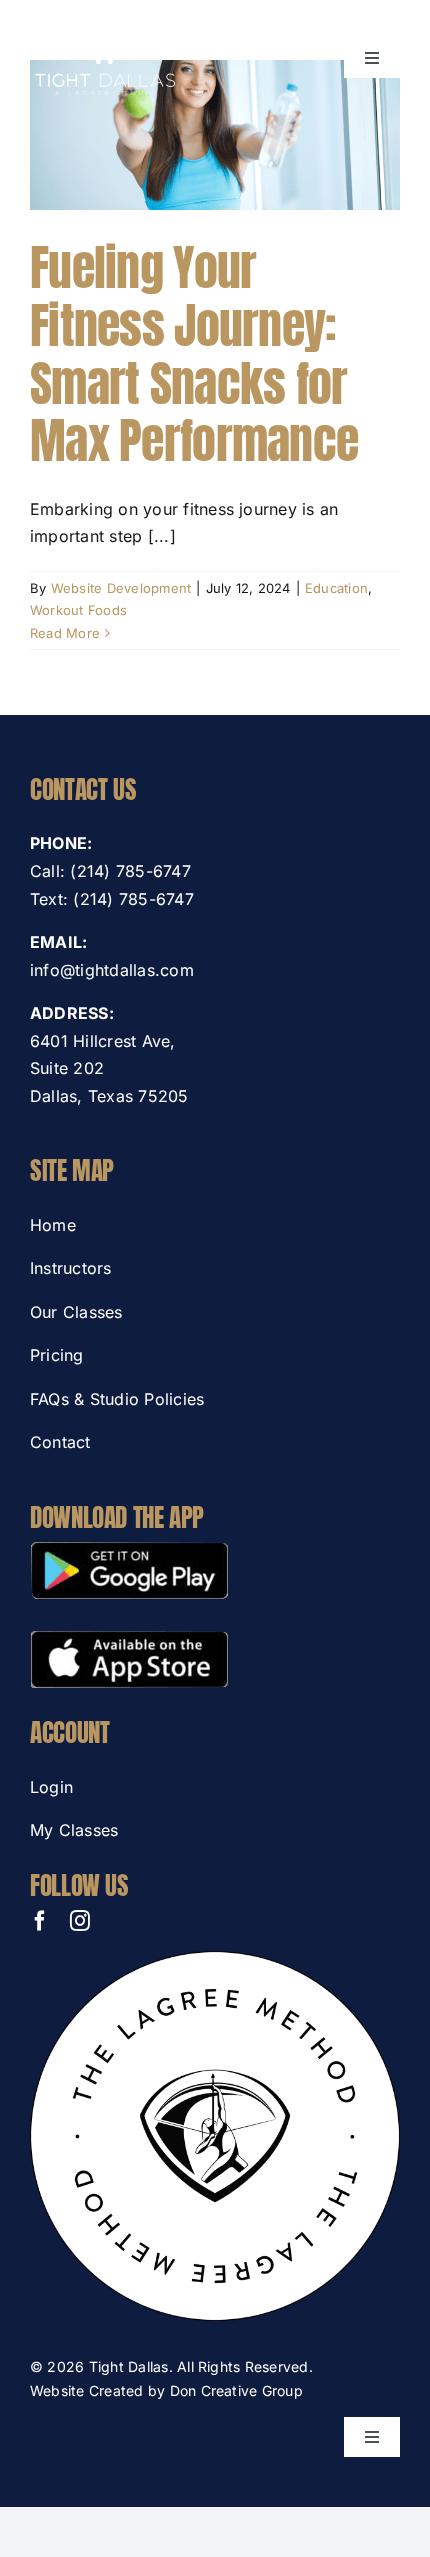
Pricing (57, 1355)
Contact (60, 1442)
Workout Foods (78, 610)
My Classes (74, 1830)
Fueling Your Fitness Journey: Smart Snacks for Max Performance (194, 354)
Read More (65, 633)
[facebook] (40, 1921)
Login (51, 1787)
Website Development (121, 588)
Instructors (71, 1268)
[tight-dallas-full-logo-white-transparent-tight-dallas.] (105, 18)
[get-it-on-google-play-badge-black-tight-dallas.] (129, 1550)
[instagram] (80, 1921)
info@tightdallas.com (112, 970)
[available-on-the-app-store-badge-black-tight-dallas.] (129, 1638)
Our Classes (76, 1312)
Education (336, 588)
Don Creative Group (236, 2390)
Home (53, 1225)
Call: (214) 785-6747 (110, 871)
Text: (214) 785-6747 (112, 899)
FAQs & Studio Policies (117, 1399)
